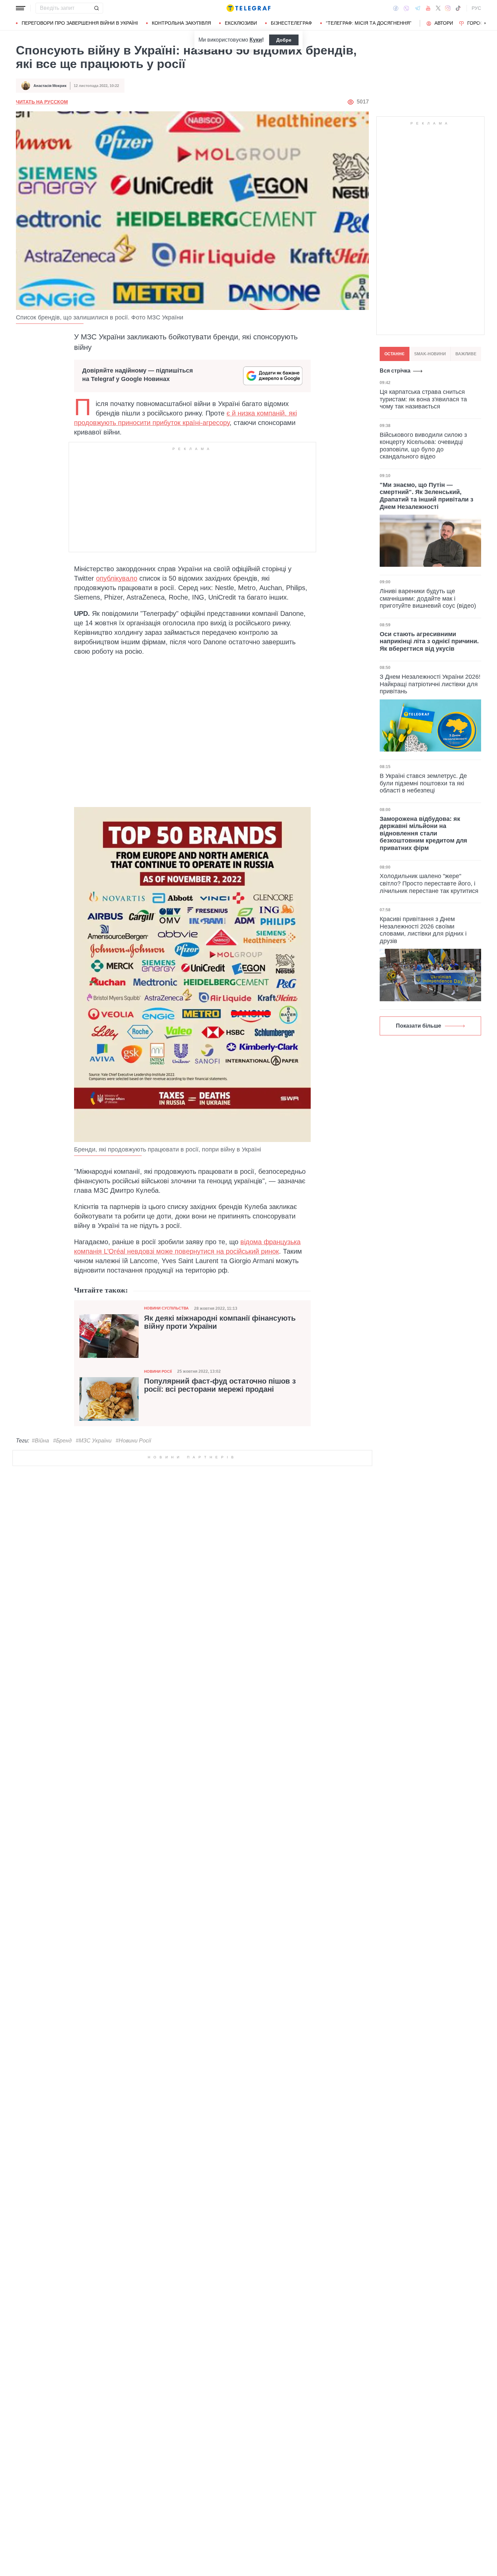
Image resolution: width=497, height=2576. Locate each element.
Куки (256, 40)
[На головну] (249, 8)
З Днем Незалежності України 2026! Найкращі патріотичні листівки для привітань (430, 684)
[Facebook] (396, 8)
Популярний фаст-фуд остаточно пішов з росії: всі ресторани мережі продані (220, 1385)
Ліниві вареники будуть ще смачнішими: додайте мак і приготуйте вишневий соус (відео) (428, 598)
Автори (444, 23)
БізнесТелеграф (291, 23)
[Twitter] (438, 8)
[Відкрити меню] (21, 8)
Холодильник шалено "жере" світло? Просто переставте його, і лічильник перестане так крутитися (429, 883)
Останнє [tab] (395, 354)
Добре (284, 40)
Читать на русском (42, 102)
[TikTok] (458, 8)
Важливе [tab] (466, 354)
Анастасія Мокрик (50, 86)
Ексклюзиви (241, 23)
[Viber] (406, 8)
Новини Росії (158, 1371)
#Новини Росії (133, 1441)
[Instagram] (448, 8)
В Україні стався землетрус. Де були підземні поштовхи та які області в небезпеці (423, 783)
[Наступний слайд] (485, 23)
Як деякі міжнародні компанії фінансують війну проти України (220, 1322)
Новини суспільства (166, 1308)
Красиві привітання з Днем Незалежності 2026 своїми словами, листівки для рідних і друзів (423, 930)
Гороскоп (480, 23)
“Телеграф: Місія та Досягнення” (369, 23)
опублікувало (117, 578)
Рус (476, 8)
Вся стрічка (395, 371)
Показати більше (419, 1026)
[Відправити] (96, 8)
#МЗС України (94, 1441)
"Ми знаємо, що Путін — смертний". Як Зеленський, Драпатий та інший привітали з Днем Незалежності (427, 496)
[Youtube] (428, 8)
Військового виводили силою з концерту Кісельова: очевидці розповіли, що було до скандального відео (423, 445)
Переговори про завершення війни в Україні (80, 23)
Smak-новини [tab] (430, 354)
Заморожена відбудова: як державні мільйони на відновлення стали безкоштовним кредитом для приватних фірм (423, 833)
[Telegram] (418, 8)
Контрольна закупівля (181, 23)
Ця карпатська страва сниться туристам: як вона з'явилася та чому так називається (423, 399)
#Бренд (62, 1441)
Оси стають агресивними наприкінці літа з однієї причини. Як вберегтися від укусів (429, 641)
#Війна (40, 1441)
